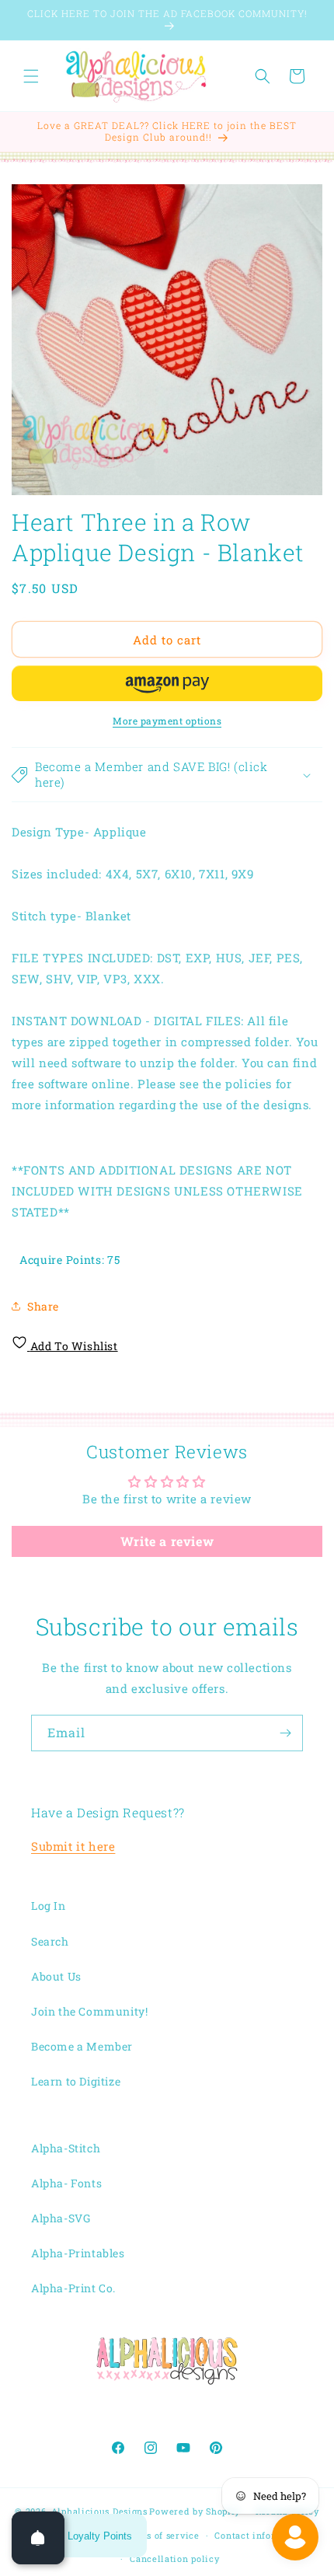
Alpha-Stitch (66, 2148)
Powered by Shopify (195, 2511)
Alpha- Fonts (66, 2183)
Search (50, 1941)
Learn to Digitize (76, 2081)
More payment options (167, 721)
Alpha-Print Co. (73, 2288)
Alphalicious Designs (99, 2511)
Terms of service (161, 2535)
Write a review (167, 1541)
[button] (31, 76)
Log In (49, 1906)
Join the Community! (89, 2011)
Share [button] (43, 1306)
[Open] (38, 2538)
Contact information (261, 2535)
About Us (56, 1976)
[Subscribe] (285, 1733)
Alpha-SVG (61, 2218)
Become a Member (82, 2046)
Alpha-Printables (78, 2253)
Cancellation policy (174, 2559)
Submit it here (73, 1846)
